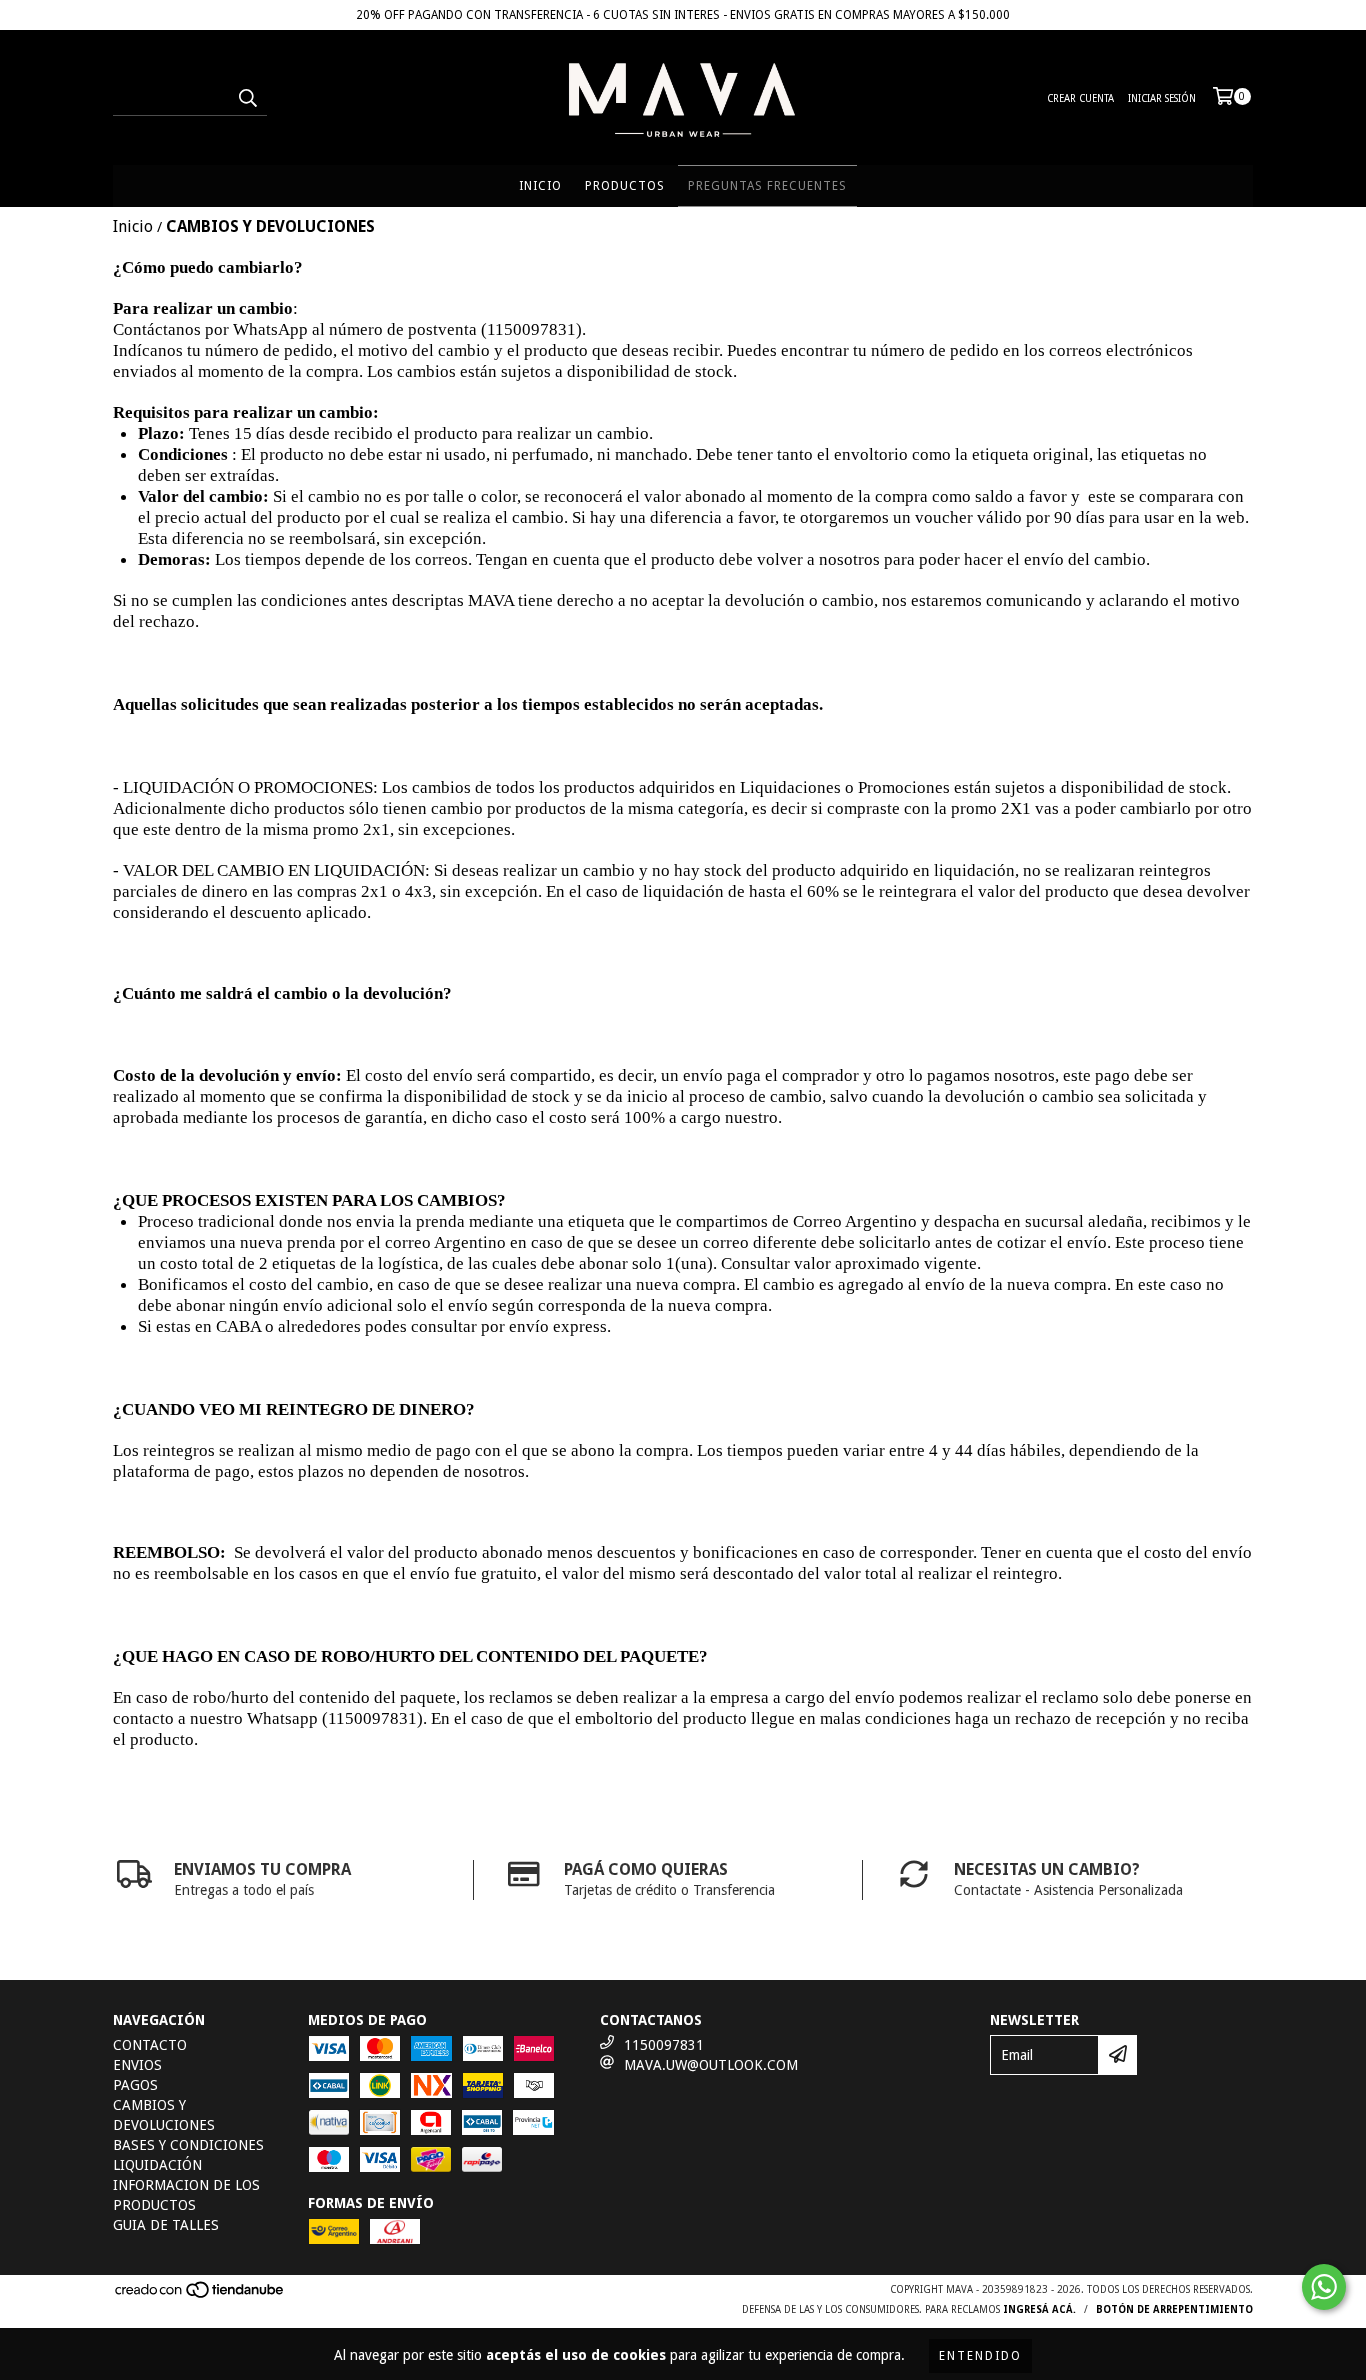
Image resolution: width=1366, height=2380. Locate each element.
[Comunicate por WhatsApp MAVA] (1324, 2287)
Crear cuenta (1080, 98)
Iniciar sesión (1162, 98)
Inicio (133, 226)
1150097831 (664, 2045)
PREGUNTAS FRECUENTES (767, 186)
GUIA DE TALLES (166, 2225)
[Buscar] (247, 98)
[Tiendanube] (200, 2296)
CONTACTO (150, 2045)
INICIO (540, 186)
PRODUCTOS (625, 186)
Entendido (980, 2356)
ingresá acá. (1039, 2309)
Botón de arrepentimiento (1174, 2309)
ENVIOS (137, 2065)
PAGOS (135, 2085)
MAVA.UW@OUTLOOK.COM (711, 2065)
